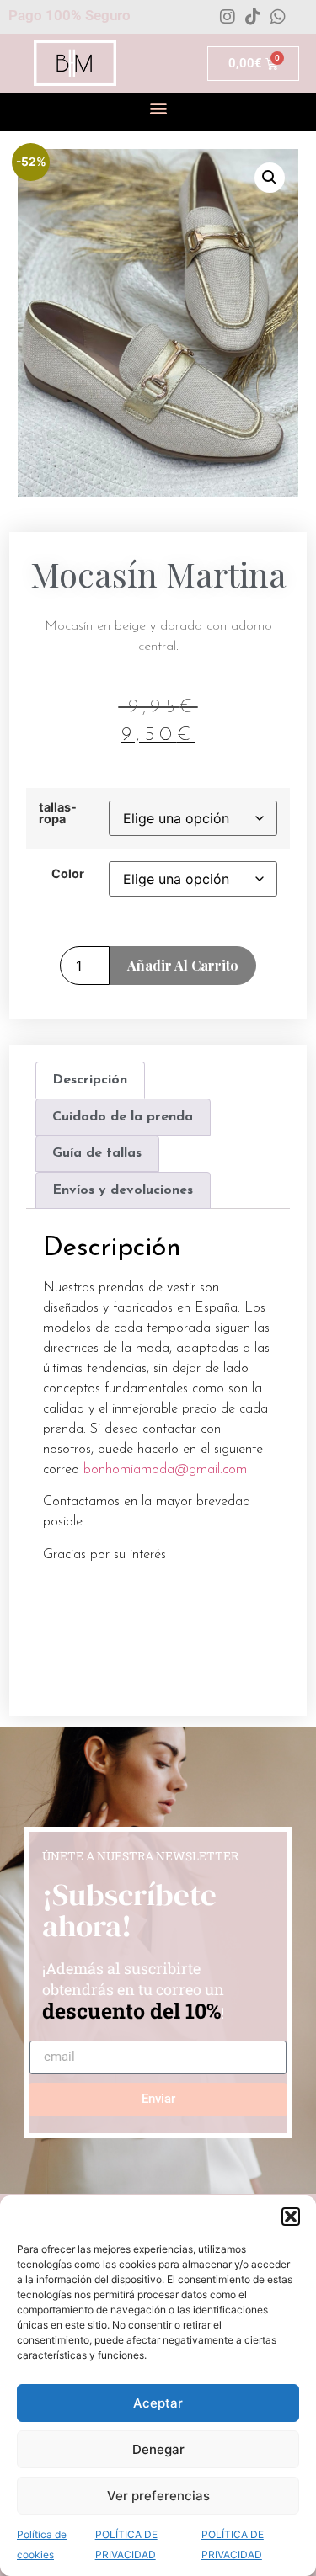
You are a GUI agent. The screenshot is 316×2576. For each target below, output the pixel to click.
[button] (291, 2217)
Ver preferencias (158, 2496)
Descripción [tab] (90, 1080)
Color (68, 874)
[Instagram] (228, 17)
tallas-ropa (58, 814)
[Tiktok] (253, 17)
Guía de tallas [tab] (97, 1153)
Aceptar (158, 2403)
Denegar (158, 2449)
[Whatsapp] (278, 17)
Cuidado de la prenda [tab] (123, 1117)
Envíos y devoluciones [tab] (123, 1190)
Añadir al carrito (183, 965)
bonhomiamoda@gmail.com (165, 1470)
